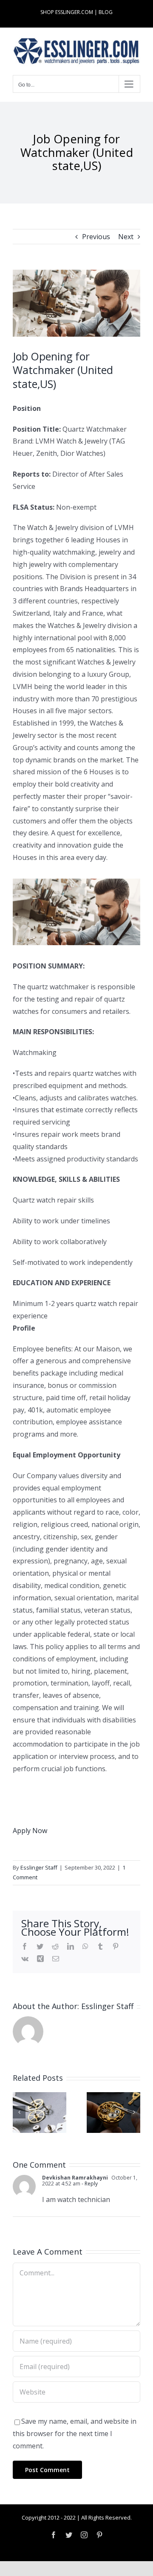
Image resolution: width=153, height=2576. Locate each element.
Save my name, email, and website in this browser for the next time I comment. (75, 2434)
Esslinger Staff (39, 1867)
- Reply (89, 2184)
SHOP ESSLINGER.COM (67, 12)
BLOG (106, 12)
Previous (96, 237)
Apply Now (30, 1831)
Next (126, 237)
